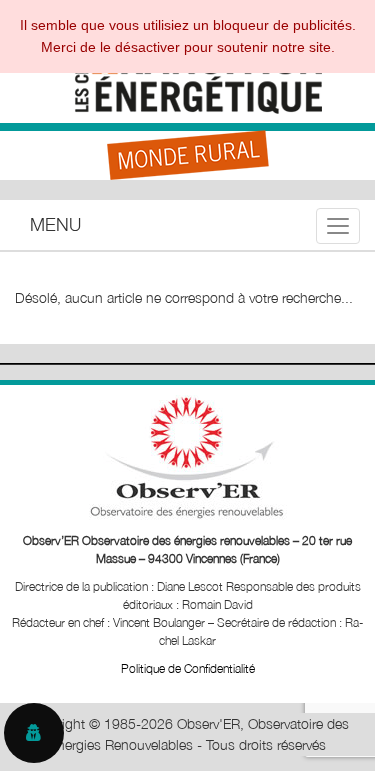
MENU (55, 224)
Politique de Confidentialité (188, 668)
